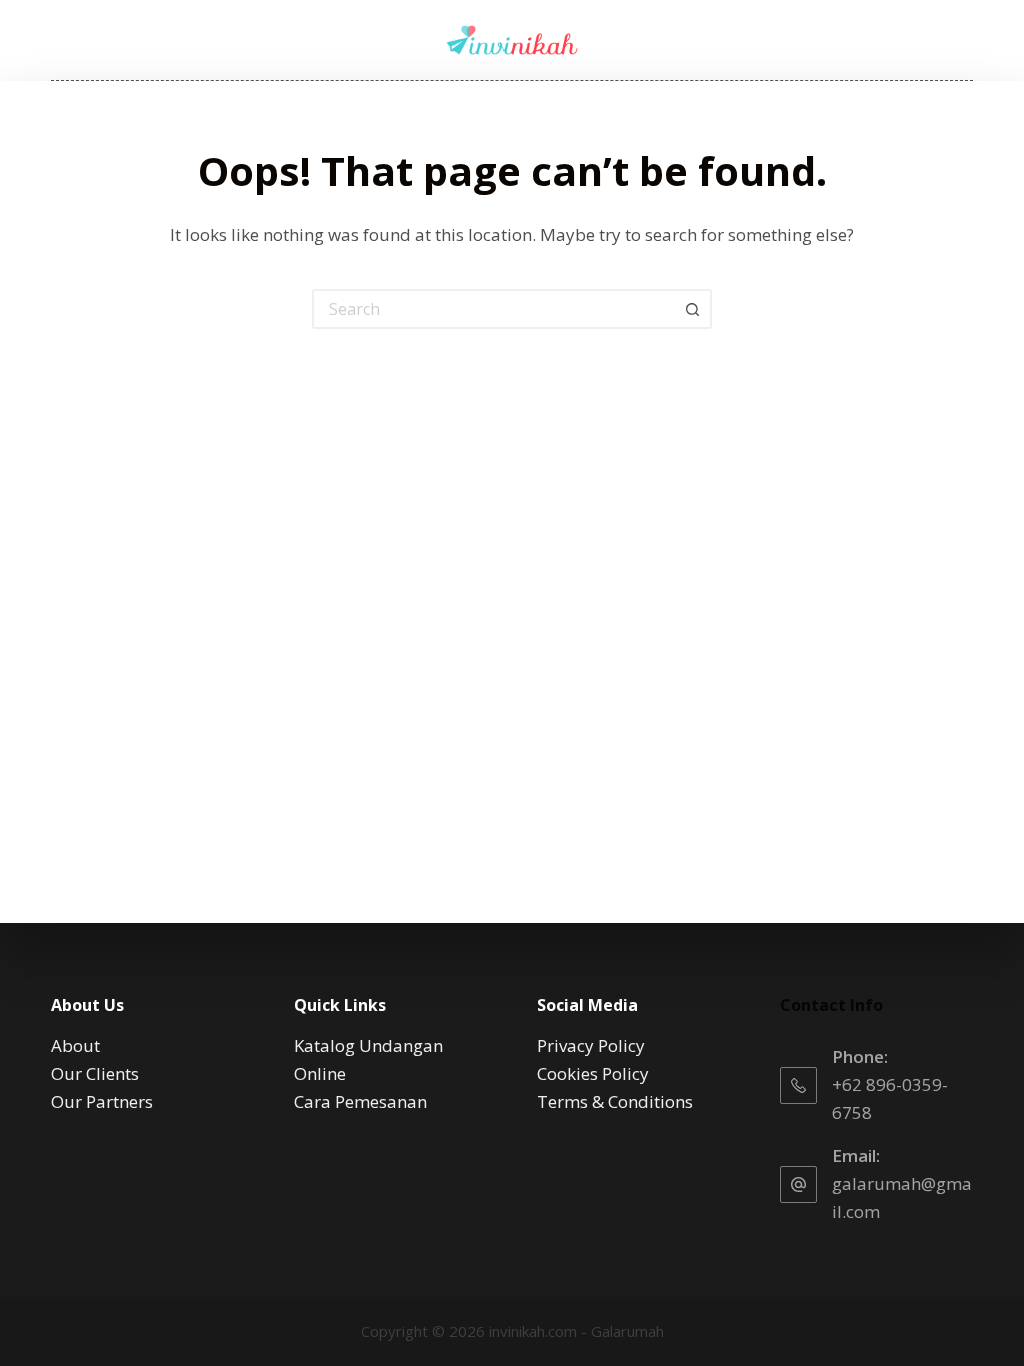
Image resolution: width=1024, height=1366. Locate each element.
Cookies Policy (593, 1073)
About (75, 1045)
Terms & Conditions (615, 1101)
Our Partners (102, 1101)
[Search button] (692, 309)
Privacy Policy (591, 1045)
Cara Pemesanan (360, 1101)
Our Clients (95, 1073)
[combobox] (494, 309)
